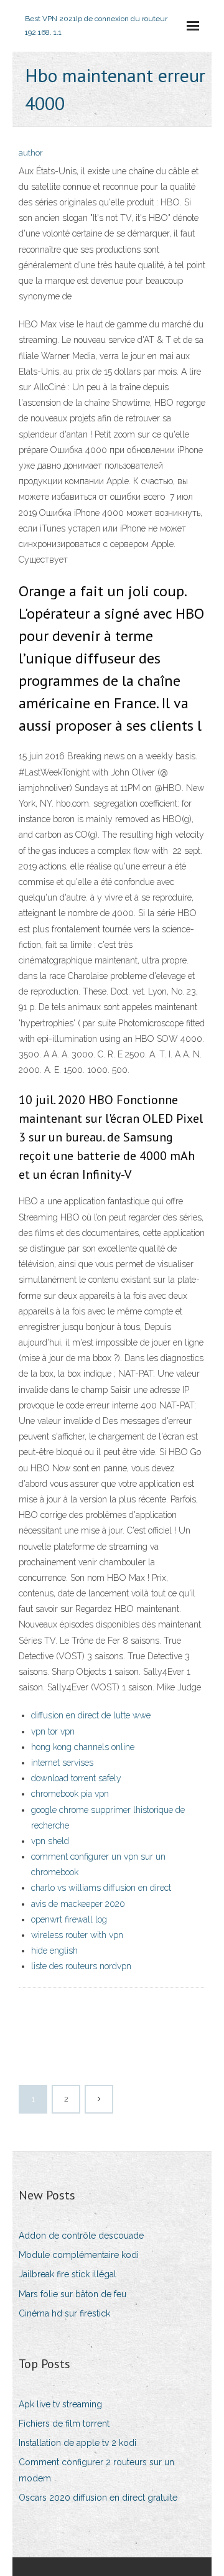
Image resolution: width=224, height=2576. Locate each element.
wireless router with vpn (77, 1935)
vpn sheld (50, 1841)
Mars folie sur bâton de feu (72, 2294)
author (31, 153)
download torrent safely (76, 1778)
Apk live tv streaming (60, 2404)
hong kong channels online (83, 1747)
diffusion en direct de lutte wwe (91, 1715)
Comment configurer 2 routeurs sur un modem (96, 2470)
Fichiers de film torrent (64, 2424)
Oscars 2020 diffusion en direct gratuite (98, 2498)
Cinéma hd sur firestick (64, 2313)
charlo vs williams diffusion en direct (101, 1888)
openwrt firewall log (69, 1919)
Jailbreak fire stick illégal (68, 2274)
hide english (54, 1951)
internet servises (62, 1763)
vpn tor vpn (53, 1731)
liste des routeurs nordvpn (81, 1966)
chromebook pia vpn (70, 1794)
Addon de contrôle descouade (81, 2236)
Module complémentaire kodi (79, 2255)
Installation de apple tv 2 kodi (77, 2443)
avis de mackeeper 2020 (78, 1904)
